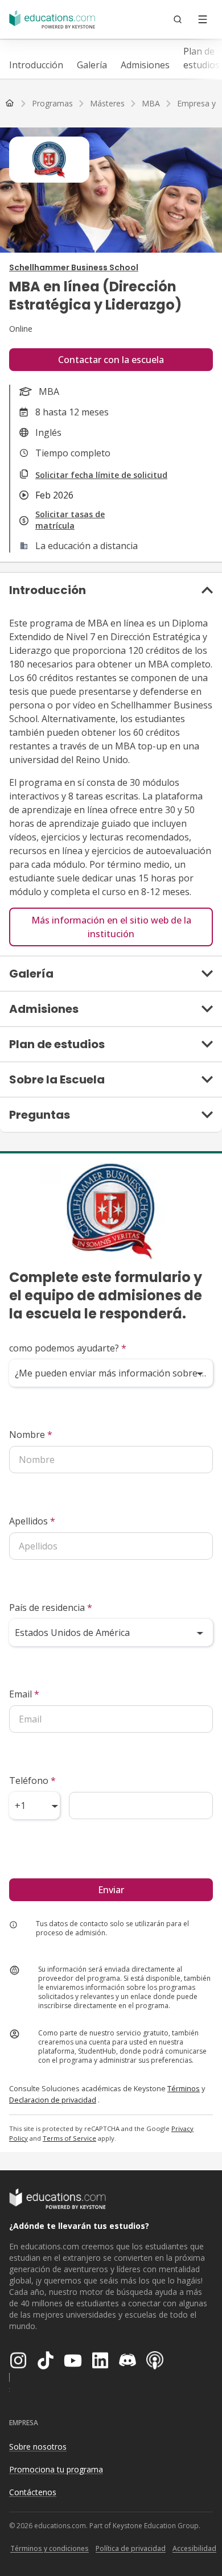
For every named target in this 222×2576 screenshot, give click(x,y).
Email (24, 1694)
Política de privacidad (131, 2548)
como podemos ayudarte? (68, 1348)
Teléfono (32, 1780)
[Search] (178, 19)
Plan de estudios (202, 58)
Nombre (31, 1435)
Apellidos (32, 1521)
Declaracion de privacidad (53, 2100)
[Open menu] (203, 19)
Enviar (111, 1890)
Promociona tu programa (56, 2469)
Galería (92, 65)
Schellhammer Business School (74, 267)
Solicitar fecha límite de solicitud (101, 475)
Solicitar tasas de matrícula (70, 520)
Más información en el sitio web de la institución (111, 927)
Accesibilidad (194, 2548)
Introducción (36, 65)
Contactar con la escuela (111, 360)
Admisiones (145, 65)
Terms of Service (69, 2138)
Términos (184, 2088)
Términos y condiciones (50, 2548)
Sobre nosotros (38, 2447)
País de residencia (51, 1608)
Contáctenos (33, 2492)
